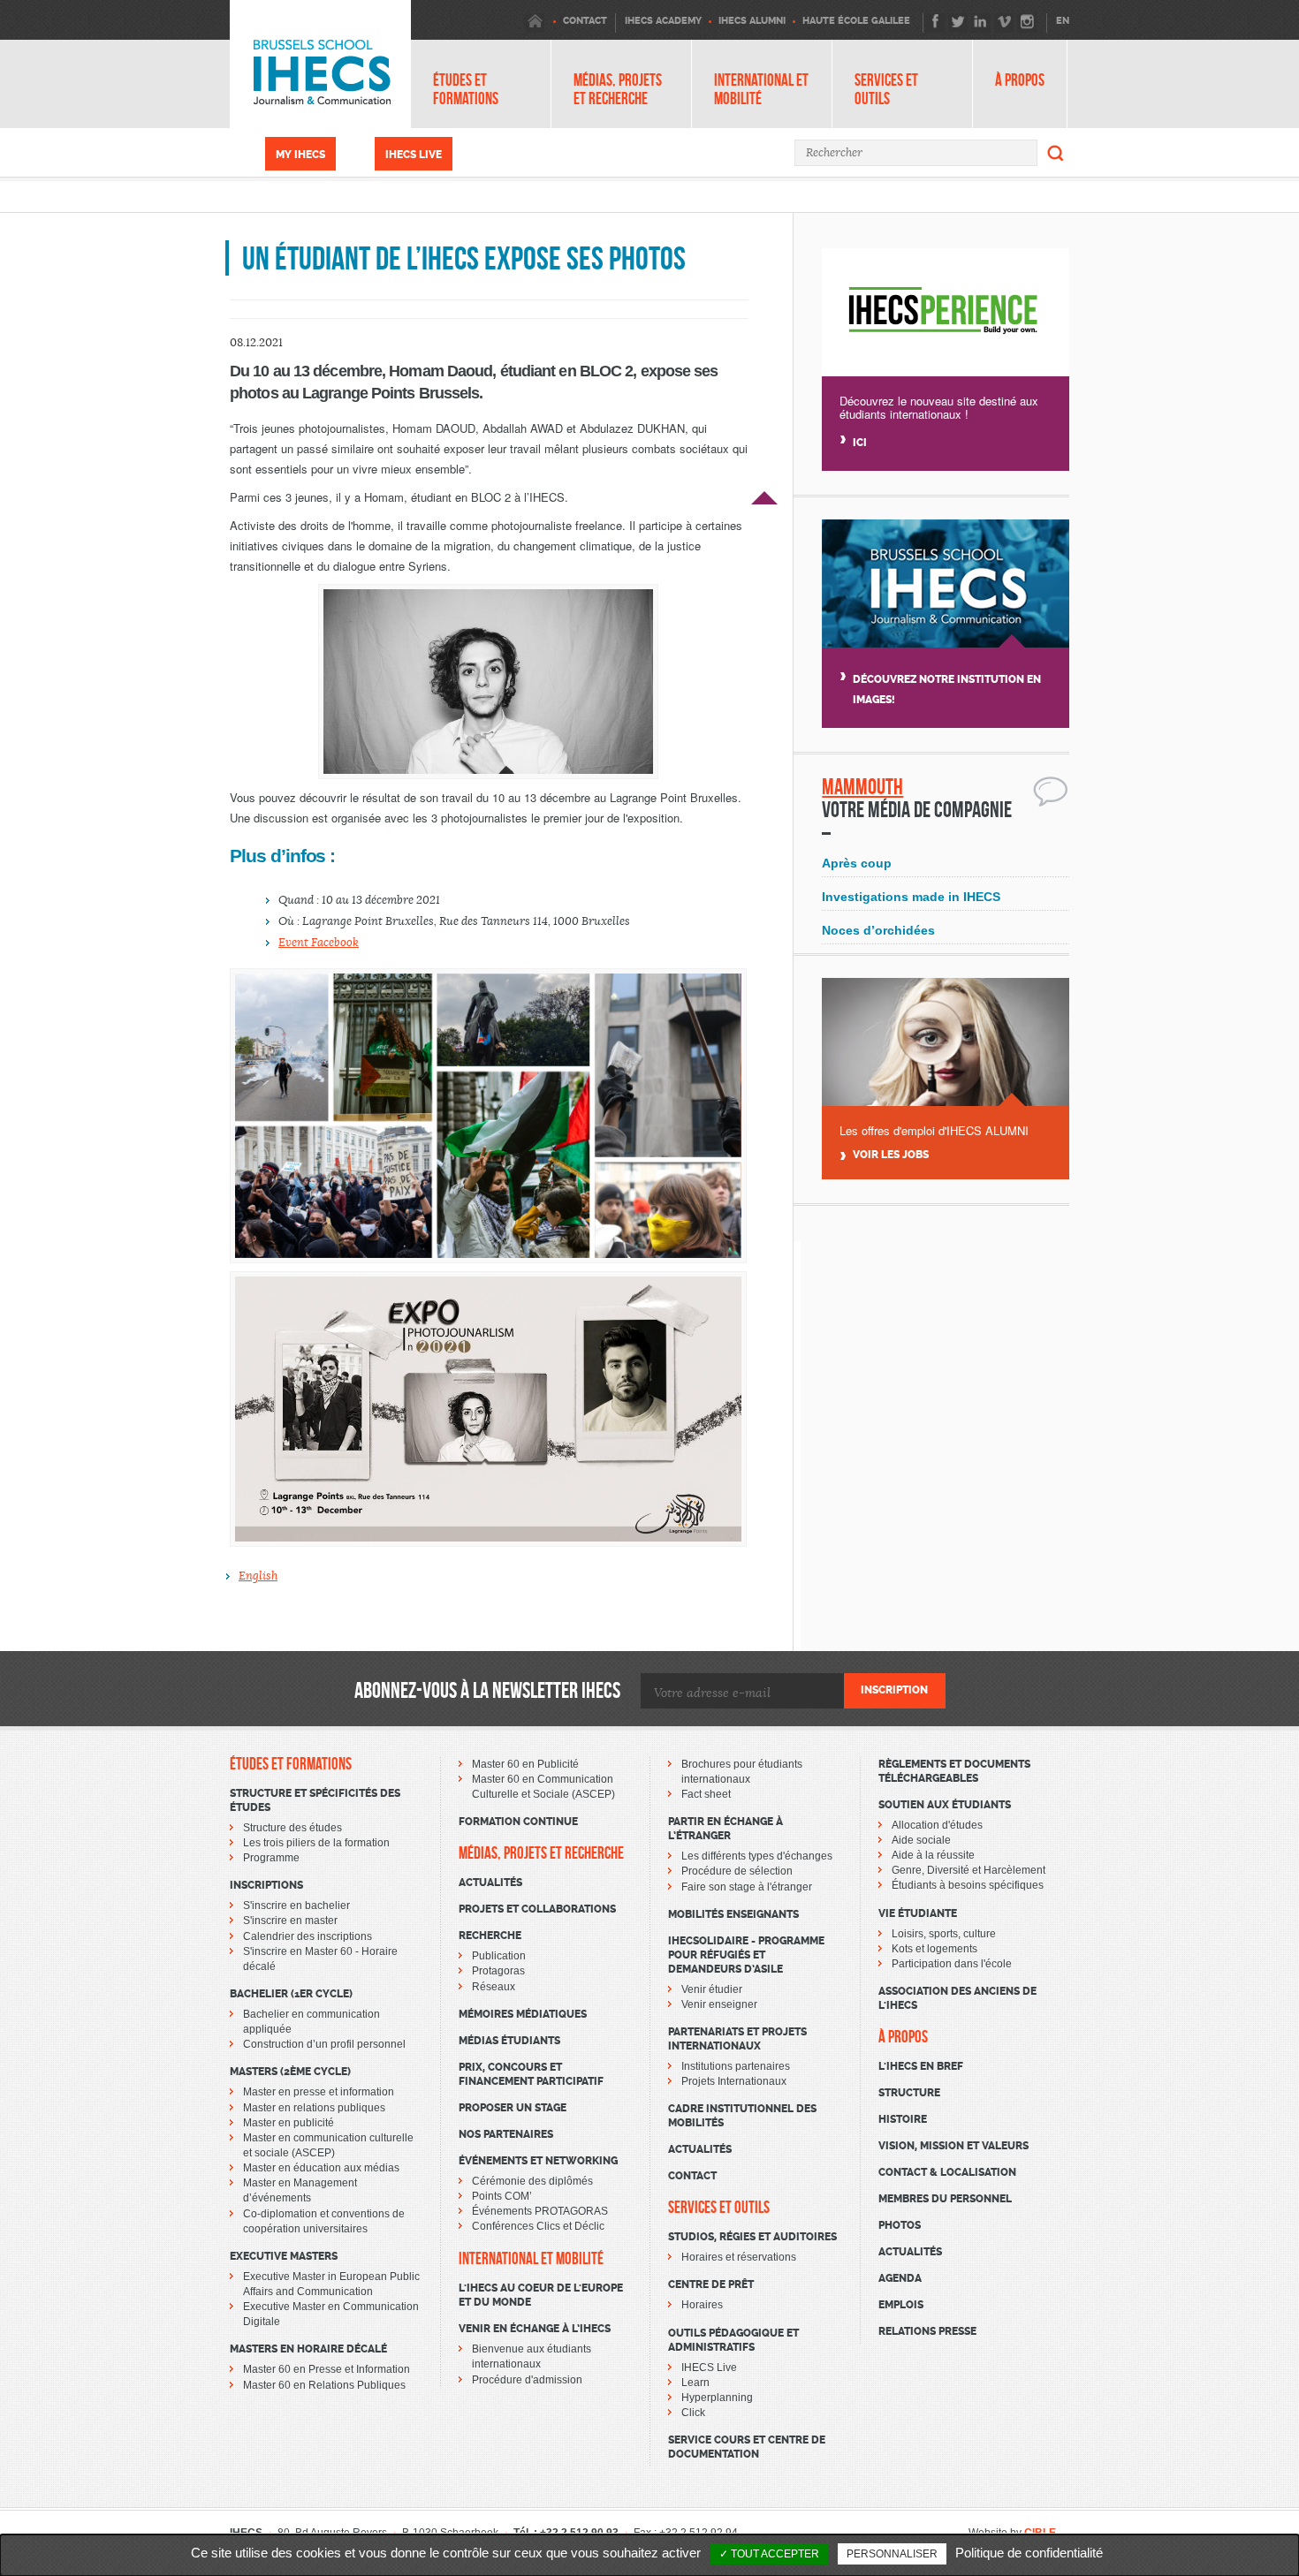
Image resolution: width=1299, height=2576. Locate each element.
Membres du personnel (945, 2199)
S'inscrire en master (290, 1921)
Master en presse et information (319, 2092)
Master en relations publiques (314, 2108)
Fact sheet (706, 1794)
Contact (692, 2176)
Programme (271, 1858)
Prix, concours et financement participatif (531, 2074)
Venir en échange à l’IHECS (535, 2329)
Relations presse (927, 2331)
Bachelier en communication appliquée (311, 2022)
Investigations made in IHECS (911, 897)
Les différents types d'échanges (757, 1856)
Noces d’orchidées (878, 930)
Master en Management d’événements (300, 2190)
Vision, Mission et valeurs (953, 2146)
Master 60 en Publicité (525, 1764)
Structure (909, 2093)
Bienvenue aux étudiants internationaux (532, 2356)
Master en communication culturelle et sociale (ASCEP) (328, 2145)
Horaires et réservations (739, 2257)
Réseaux (494, 1987)
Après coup (857, 863)
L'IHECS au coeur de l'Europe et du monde (541, 2295)
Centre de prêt (711, 2284)
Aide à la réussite (933, 1855)
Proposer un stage (513, 2108)
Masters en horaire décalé (308, 2349)
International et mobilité (761, 89)
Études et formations (466, 89)
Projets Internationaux (734, 2081)
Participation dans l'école (952, 1964)
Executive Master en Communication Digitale (331, 2314)
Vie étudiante (918, 1913)
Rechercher (1056, 153)
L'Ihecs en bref (921, 2066)
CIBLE (1040, 2533)
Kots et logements (934, 1949)
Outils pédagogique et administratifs (733, 2340)
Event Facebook (319, 943)
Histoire (903, 2119)
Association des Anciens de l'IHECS (957, 1998)
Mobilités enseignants (733, 1914)
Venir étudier (712, 1989)
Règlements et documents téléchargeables (954, 1771)
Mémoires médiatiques (523, 2014)
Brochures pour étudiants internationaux (742, 1772)
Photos (900, 2225)
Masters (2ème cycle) (290, 2072)
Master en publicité (289, 2123)
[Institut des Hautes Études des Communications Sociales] (320, 64)
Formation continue (518, 1822)
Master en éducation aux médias (321, 2168)
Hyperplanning (717, 2398)
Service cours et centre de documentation (747, 2447)
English (258, 1576)
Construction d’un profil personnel (324, 2044)
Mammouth (862, 787)
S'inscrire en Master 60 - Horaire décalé (320, 1959)
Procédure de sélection (737, 1871)
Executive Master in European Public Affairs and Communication (331, 2284)
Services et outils (886, 89)
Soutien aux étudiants (945, 1805)
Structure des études (292, 1828)
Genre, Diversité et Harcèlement (969, 1870)
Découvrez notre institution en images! (947, 689)
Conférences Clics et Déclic (538, 2226)
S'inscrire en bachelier (296, 1905)
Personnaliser (892, 2554)
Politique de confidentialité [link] (1029, 2553)
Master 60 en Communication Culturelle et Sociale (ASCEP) (543, 1787)
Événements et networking (538, 2161)
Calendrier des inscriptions (308, 1936)
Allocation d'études (937, 1825)
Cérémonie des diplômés (532, 2181)
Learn (695, 2383)
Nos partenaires (506, 2134)
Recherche (490, 1936)
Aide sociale (921, 1840)
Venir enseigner (719, 2004)
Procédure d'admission (527, 2380)
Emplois (901, 2305)
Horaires (702, 2305)
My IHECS (300, 155)
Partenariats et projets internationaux (737, 2039)
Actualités (490, 1883)
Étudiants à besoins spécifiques (968, 1885)
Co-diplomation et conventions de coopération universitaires (324, 2221)
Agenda (900, 2278)
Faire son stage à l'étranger (747, 1887)
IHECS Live (414, 155)
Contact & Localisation (947, 2172)
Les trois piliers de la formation (316, 1843)
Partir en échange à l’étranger (725, 1829)
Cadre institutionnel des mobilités (742, 2116)
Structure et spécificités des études (315, 1800)
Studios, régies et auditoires (752, 2237)
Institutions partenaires (736, 2066)
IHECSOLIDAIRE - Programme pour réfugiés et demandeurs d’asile (746, 1955)
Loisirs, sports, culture (944, 1934)
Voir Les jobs (891, 1155)
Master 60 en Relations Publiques (324, 2385)
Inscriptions (266, 1885)
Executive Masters (284, 2256)
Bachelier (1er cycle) (291, 1994)
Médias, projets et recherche (618, 89)
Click (693, 2413)
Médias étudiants (509, 2041)
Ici (860, 443)
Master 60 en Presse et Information (327, 2369)
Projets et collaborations (537, 1909)
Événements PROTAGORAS (540, 2211)
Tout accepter (774, 2554)
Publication (499, 1956)
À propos (1020, 80)
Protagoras (498, 1971)
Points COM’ (502, 2196)
